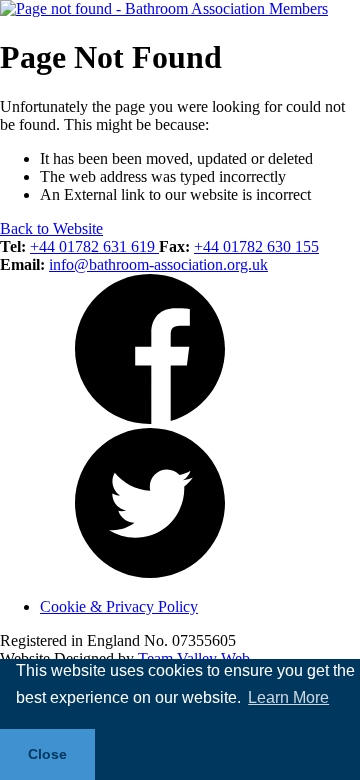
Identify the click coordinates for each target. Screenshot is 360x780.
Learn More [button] (288, 697)
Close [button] (47, 754)
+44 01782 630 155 (256, 246)
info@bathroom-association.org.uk (158, 264)
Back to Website (51, 228)
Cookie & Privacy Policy (119, 606)
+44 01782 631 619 (94, 246)
